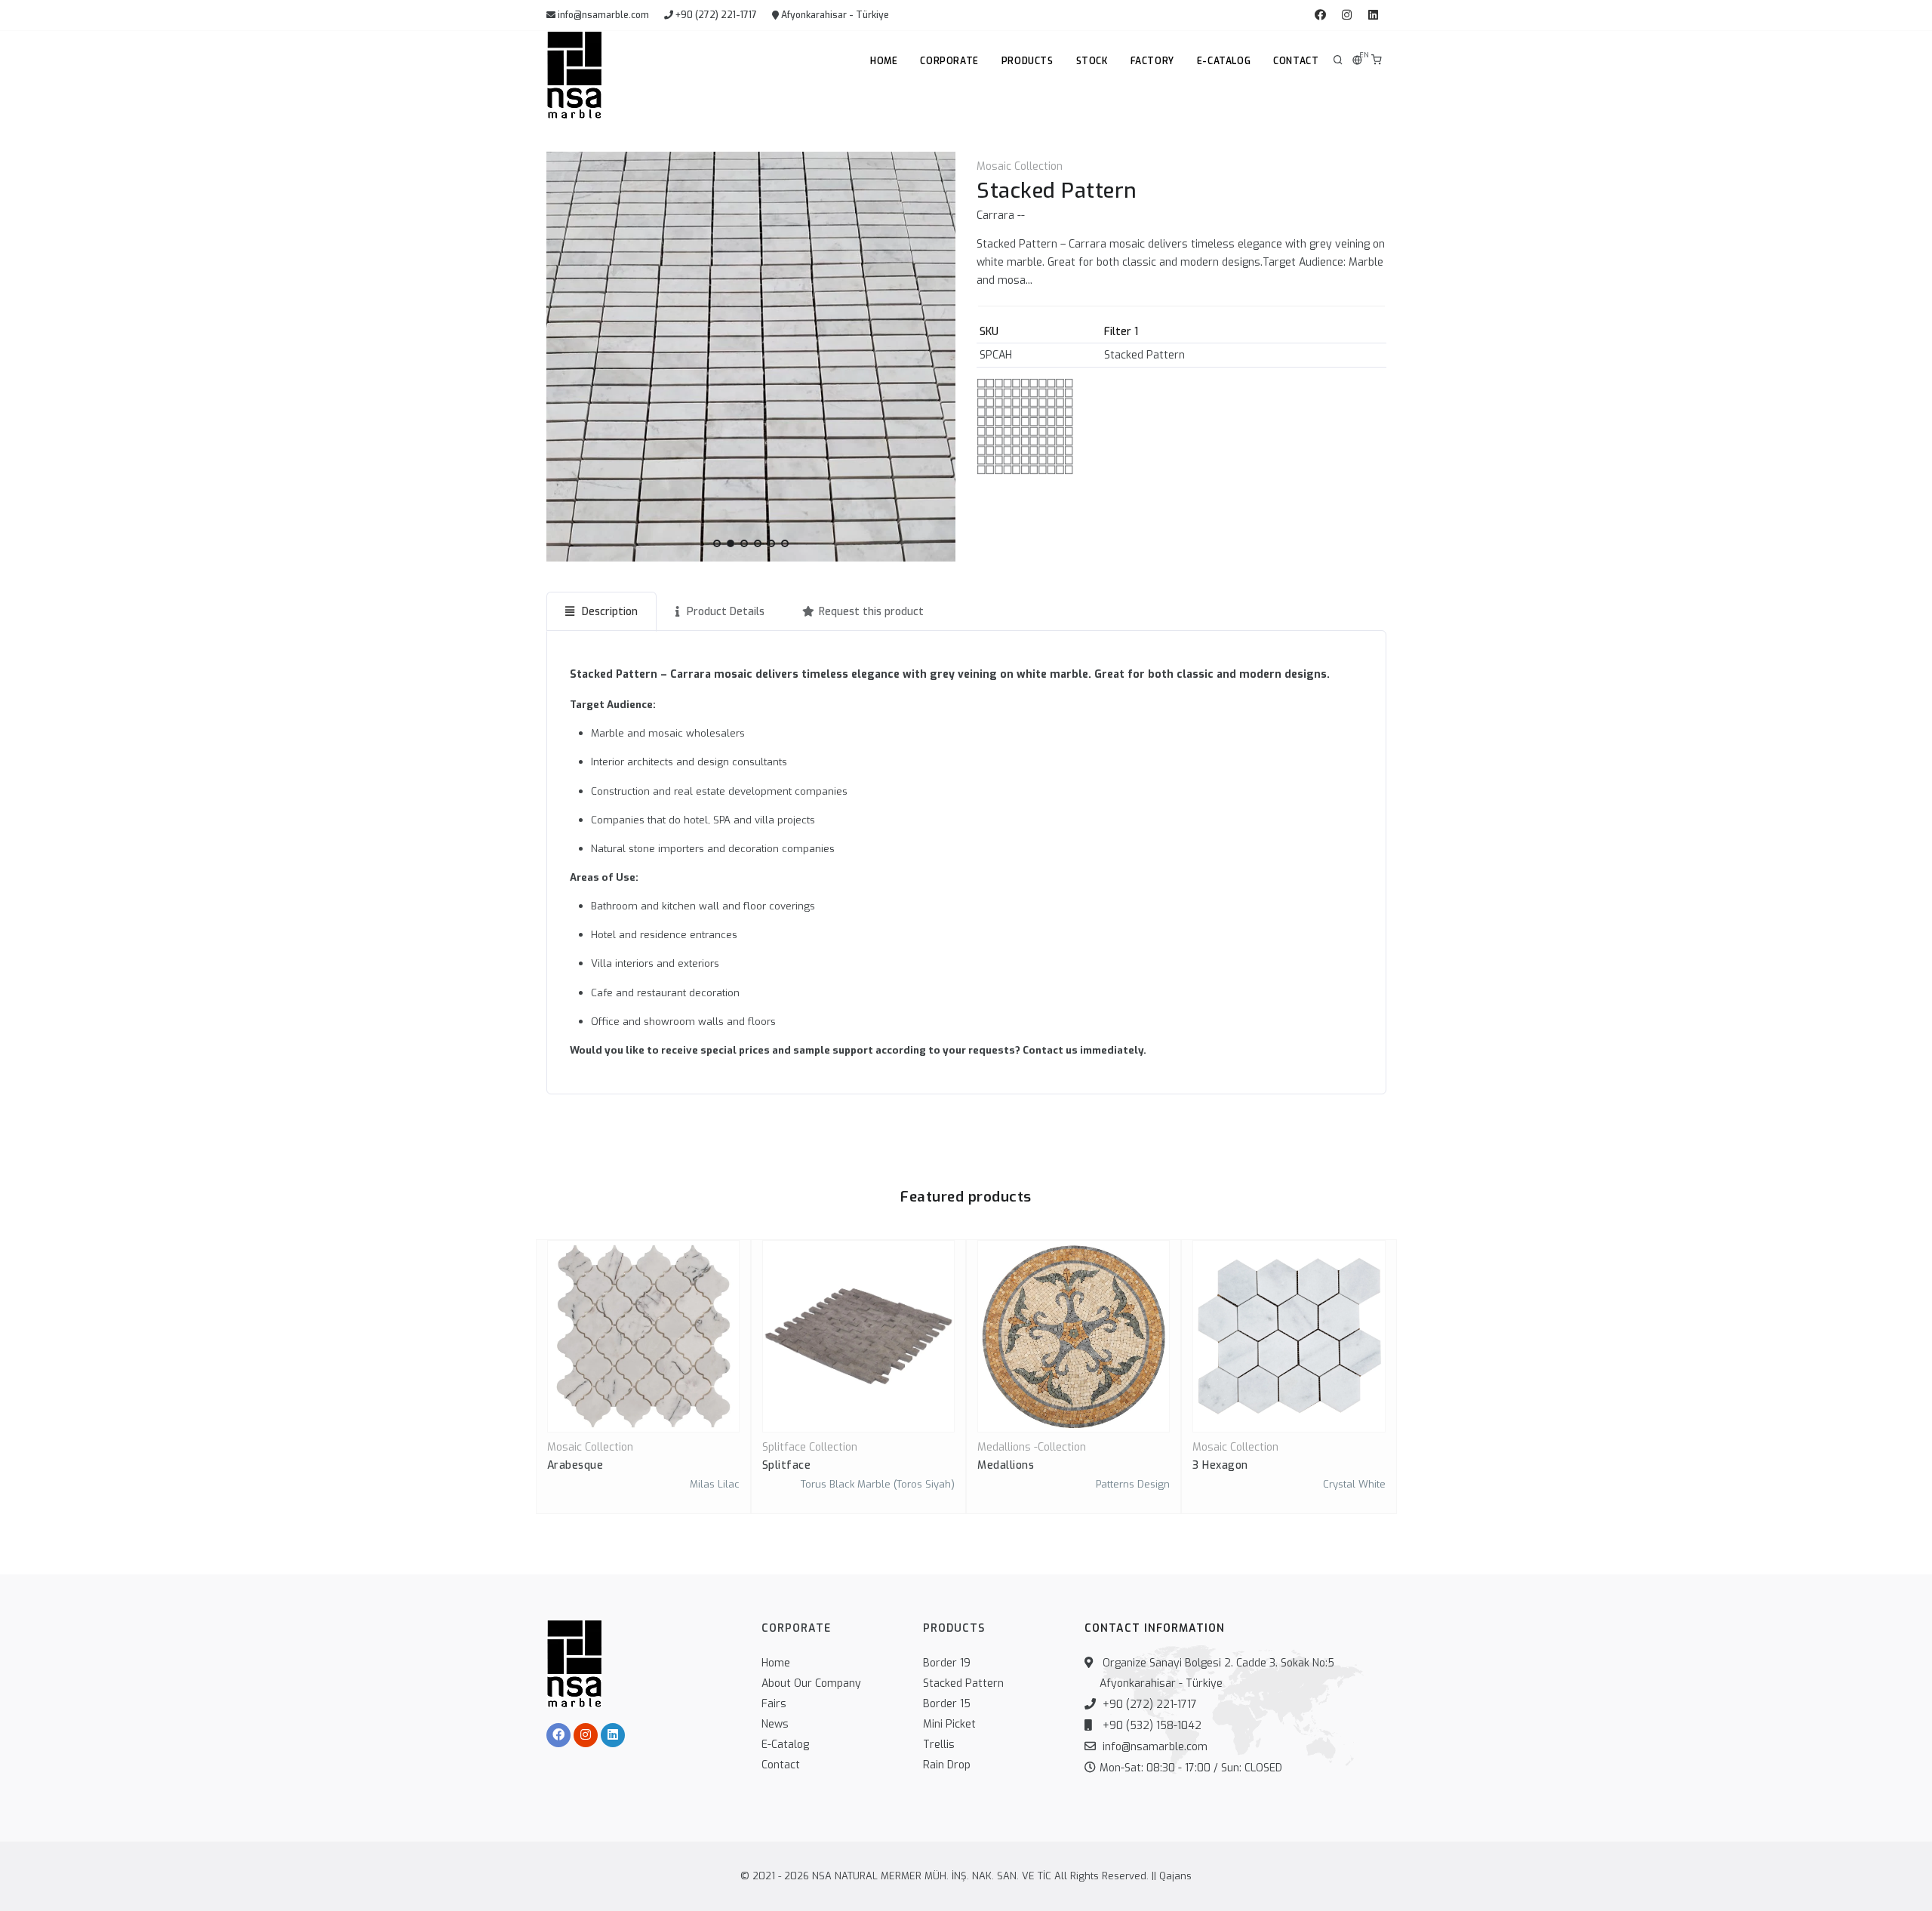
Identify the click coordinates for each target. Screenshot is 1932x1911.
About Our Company (811, 1683)
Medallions (1006, 1465)
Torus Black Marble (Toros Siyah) (878, 1484)
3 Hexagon (1220, 1465)
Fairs (774, 1704)
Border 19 (947, 1663)
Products (1028, 61)
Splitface (787, 1465)
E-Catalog (1224, 61)
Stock (1092, 61)
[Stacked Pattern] (751, 357)
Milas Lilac (715, 1484)
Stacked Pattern (963, 1683)
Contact (1296, 61)
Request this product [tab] (871, 612)
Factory (1152, 61)
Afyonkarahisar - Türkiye (834, 15)
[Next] (940, 354)
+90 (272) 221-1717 (715, 15)
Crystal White (1354, 1484)
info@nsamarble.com (602, 15)
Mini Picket (949, 1724)
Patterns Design (1133, 1484)
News (775, 1724)
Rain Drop (947, 1765)
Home (884, 61)
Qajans (1175, 1876)
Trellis (939, 1745)
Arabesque (575, 1465)
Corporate (949, 61)
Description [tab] (608, 612)
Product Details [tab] (724, 612)
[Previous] (561, 354)
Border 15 (947, 1704)
